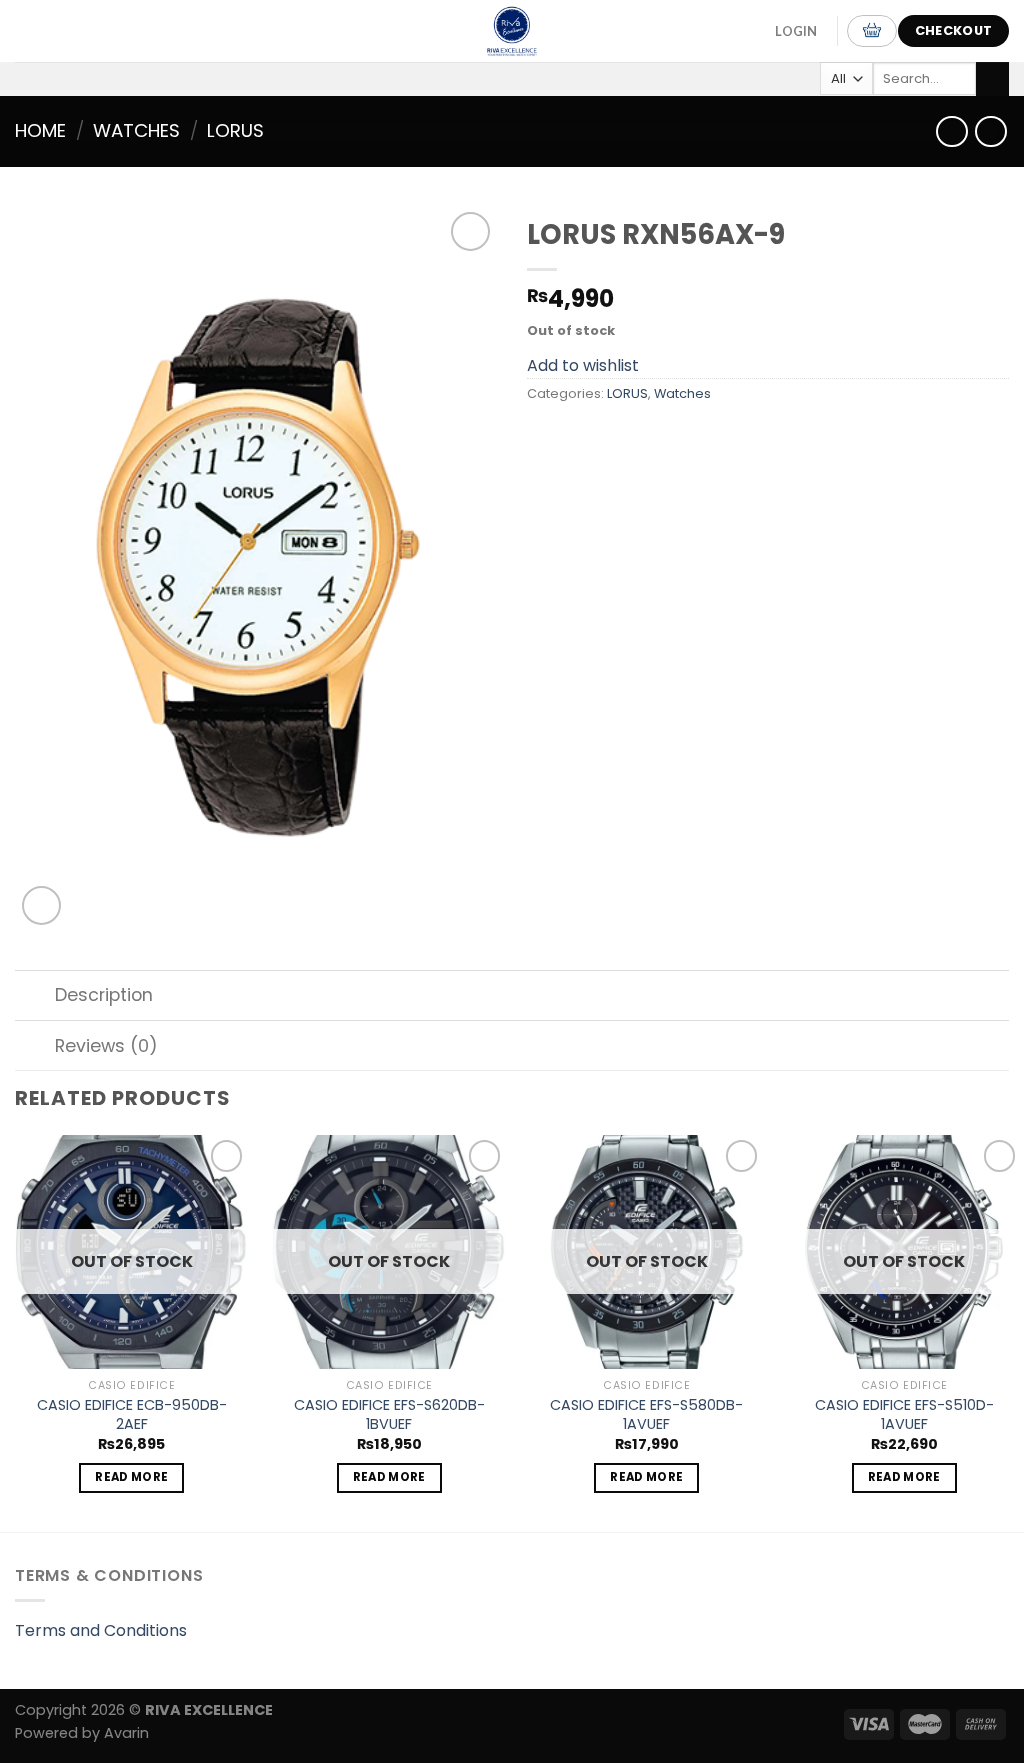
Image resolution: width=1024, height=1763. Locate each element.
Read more (131, 1477)
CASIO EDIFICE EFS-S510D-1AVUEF (904, 1414)
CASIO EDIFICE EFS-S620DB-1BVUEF (389, 1414)
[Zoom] (41, 905)
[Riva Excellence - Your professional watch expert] (512, 31)
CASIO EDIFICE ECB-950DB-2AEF (132, 1414)
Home (40, 130)
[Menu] (39, 30)
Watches (136, 130)
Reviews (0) (106, 1046)
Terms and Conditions (101, 1630)
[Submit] (992, 79)
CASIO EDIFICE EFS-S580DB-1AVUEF (646, 1414)
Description (104, 995)
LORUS (235, 130)
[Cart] (872, 31)
